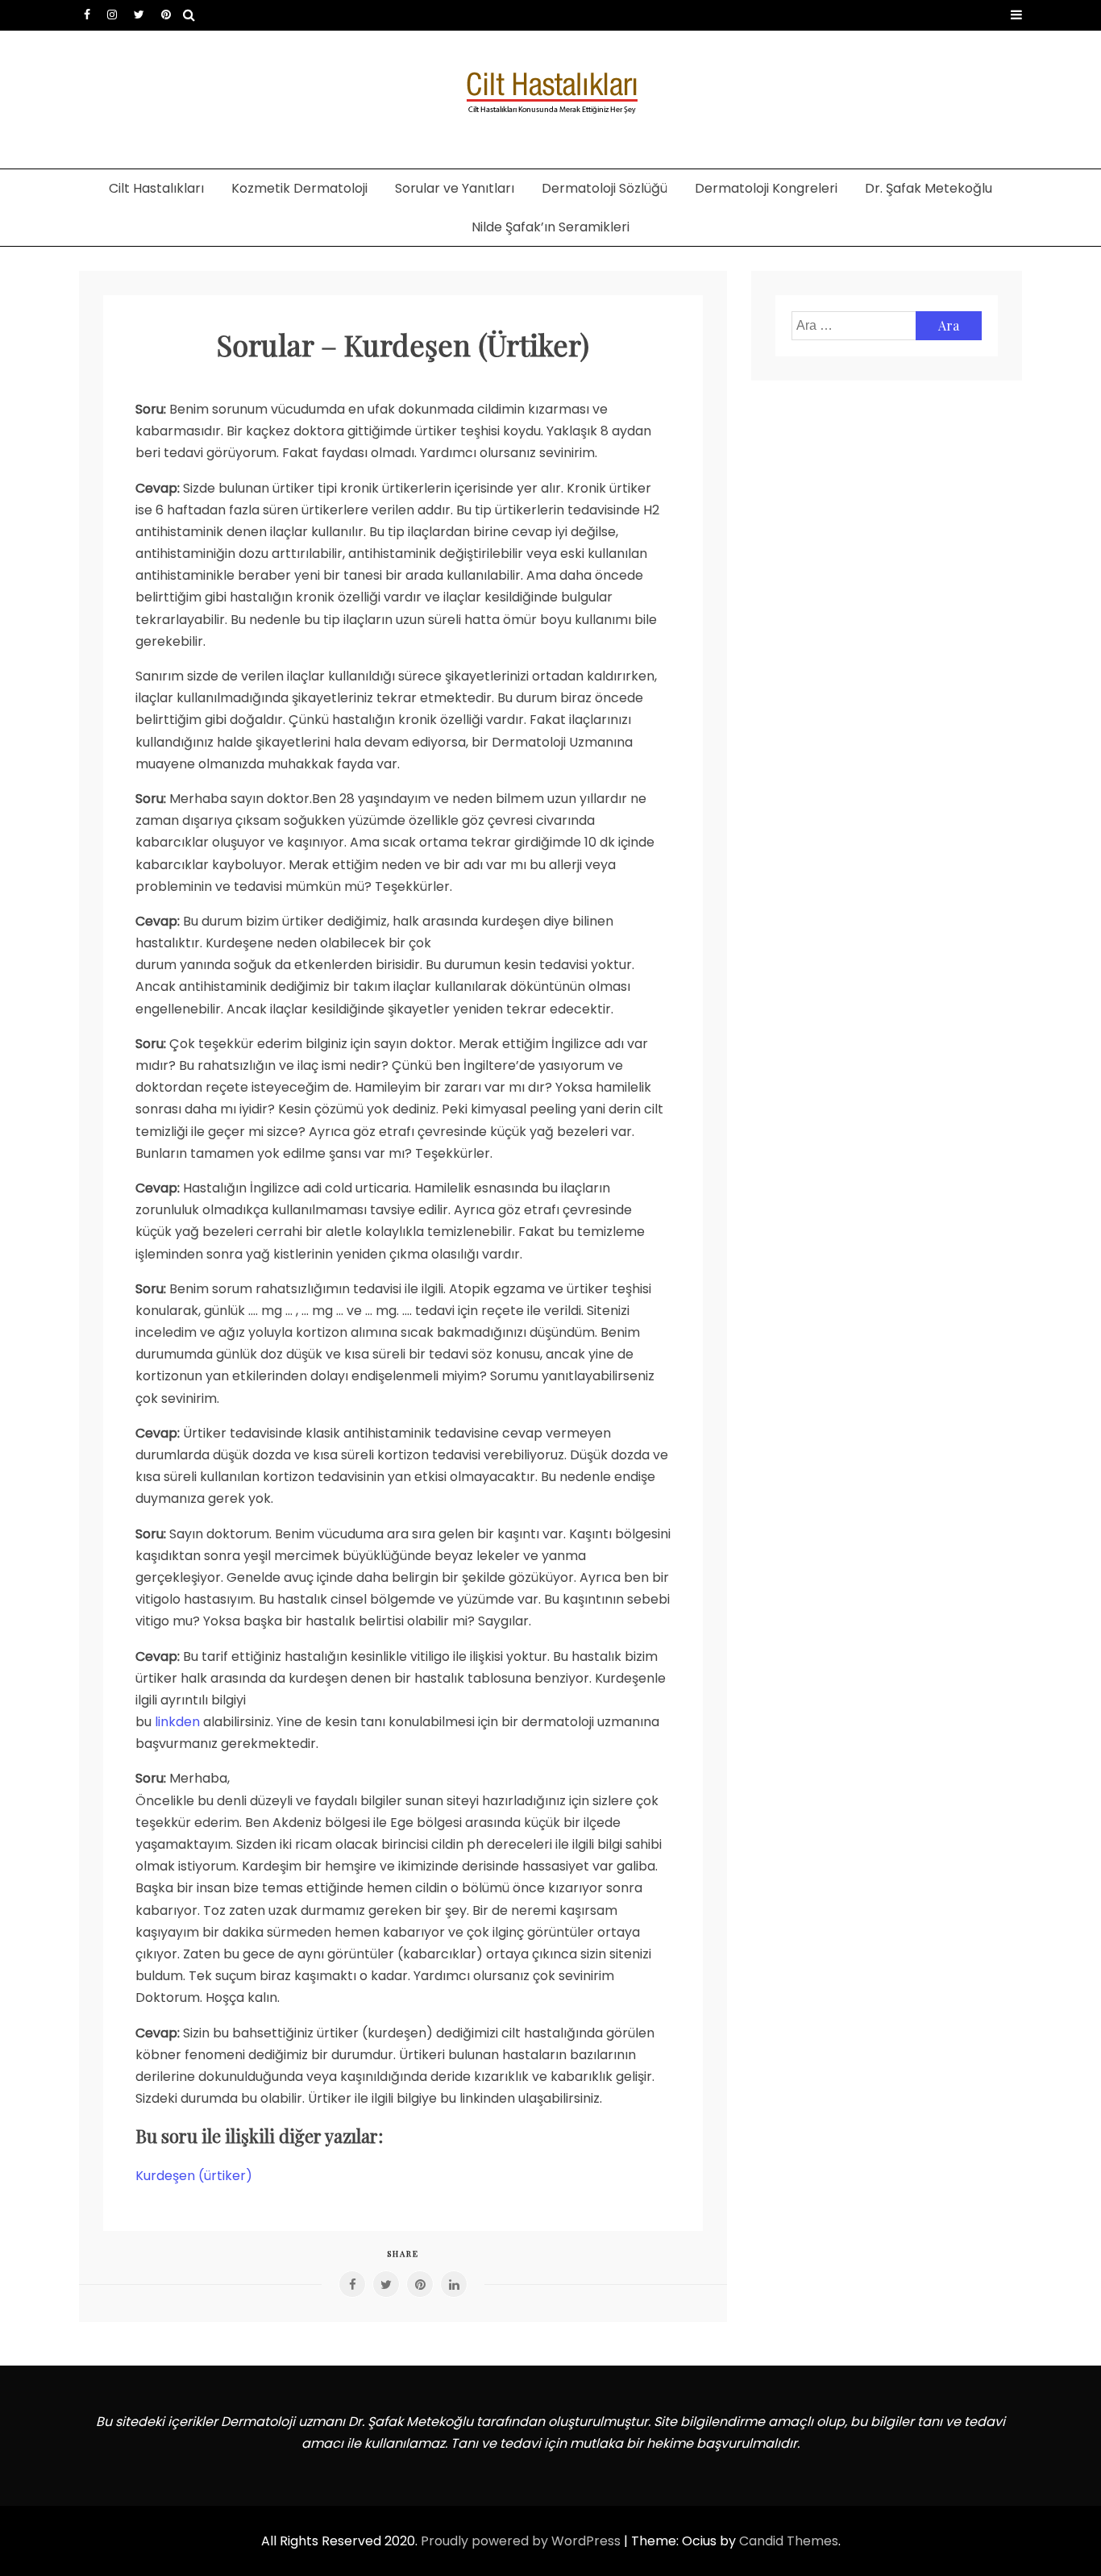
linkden (177, 1722)
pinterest (166, 15)
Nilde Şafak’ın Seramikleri (550, 227)
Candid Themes (789, 2541)
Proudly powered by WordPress (522, 2541)
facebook (87, 15)
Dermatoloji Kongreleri (766, 188)
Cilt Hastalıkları (156, 188)
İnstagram (112, 15)
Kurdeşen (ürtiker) (194, 2176)
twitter (139, 15)
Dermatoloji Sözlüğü (605, 188)
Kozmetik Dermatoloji (299, 188)
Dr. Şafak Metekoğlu (929, 188)
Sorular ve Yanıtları (455, 188)
